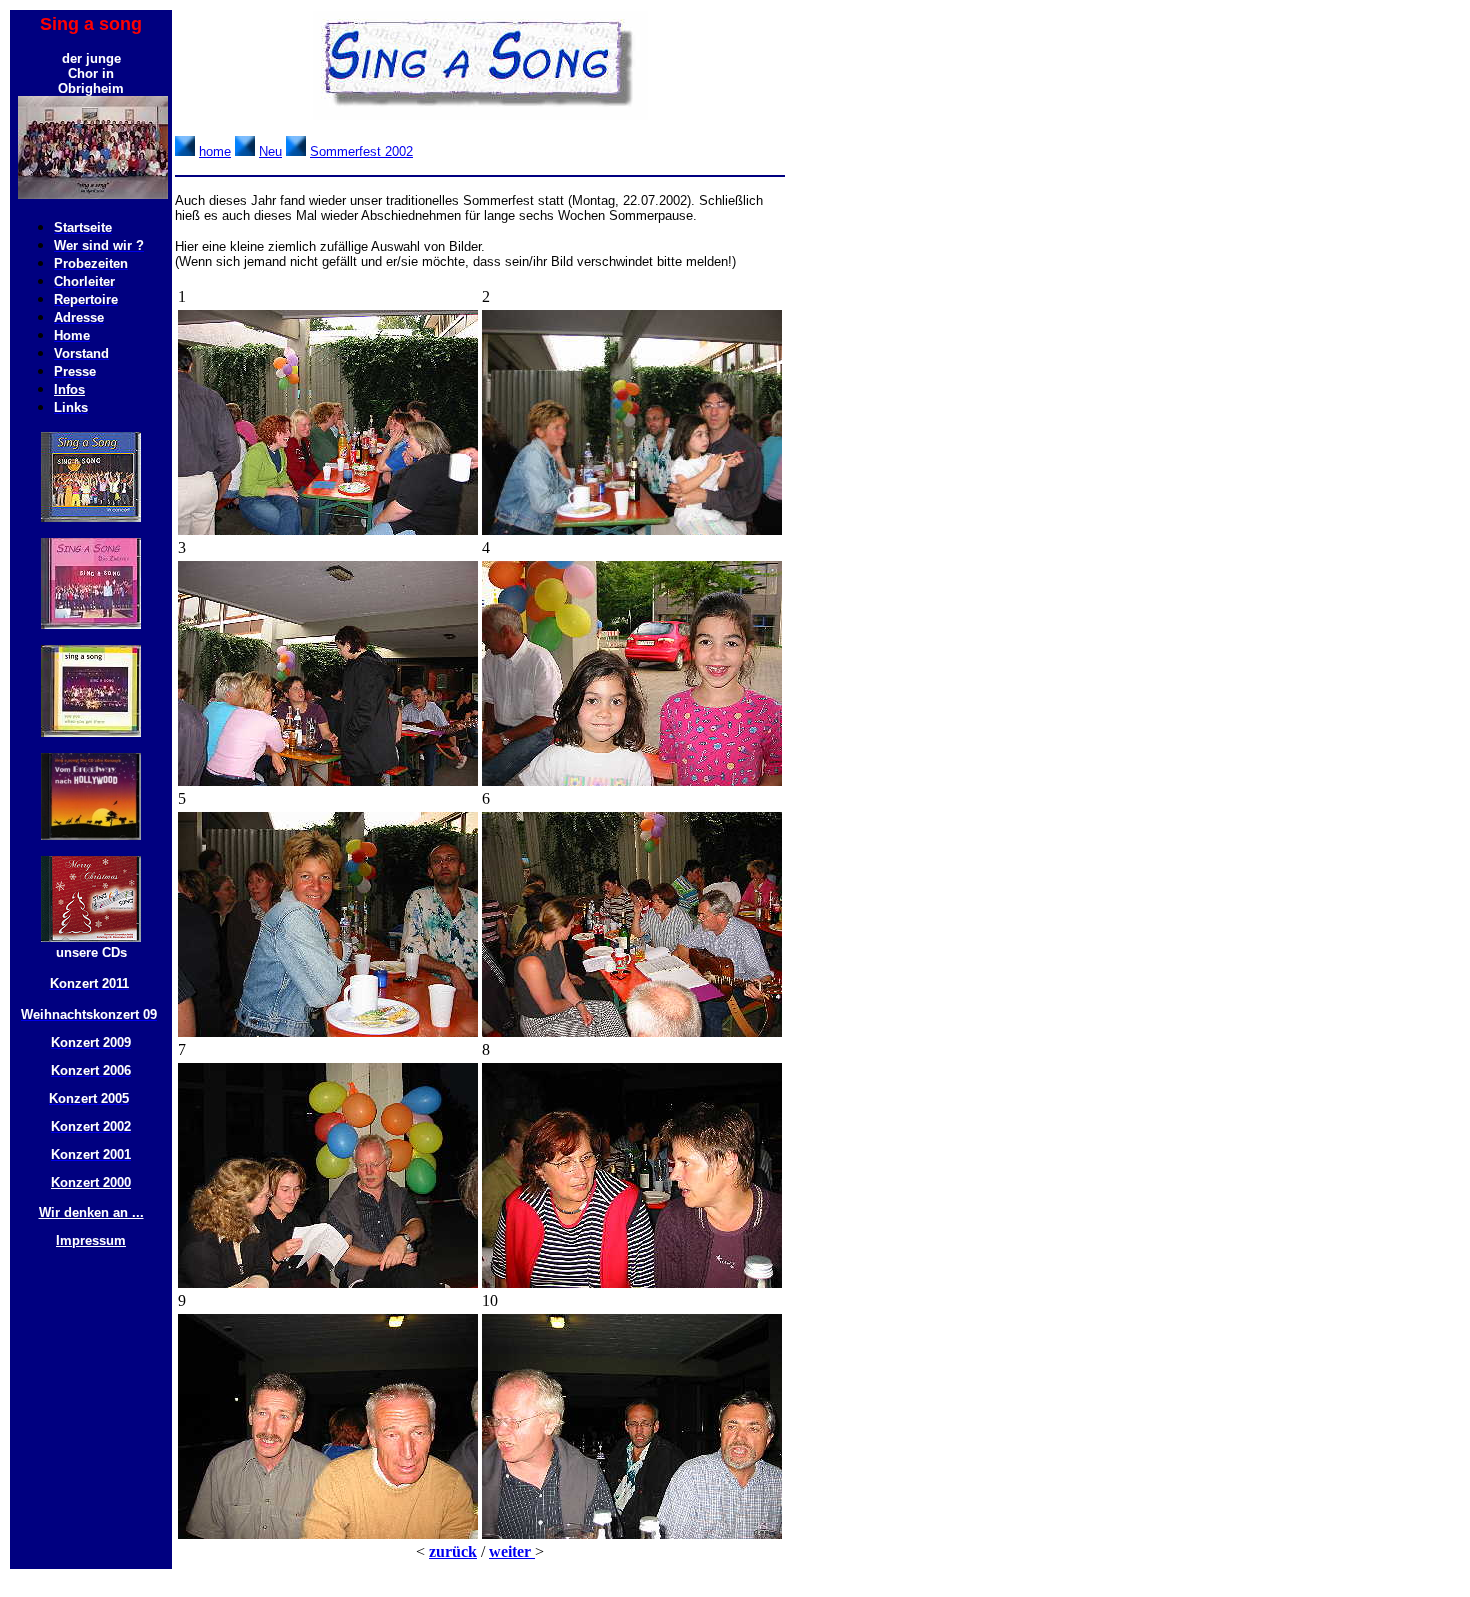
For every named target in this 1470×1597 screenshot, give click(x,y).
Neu (270, 151)
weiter (512, 1551)
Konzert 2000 (91, 1182)
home (215, 151)
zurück (453, 1551)
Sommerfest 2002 (361, 151)
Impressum (91, 1240)
